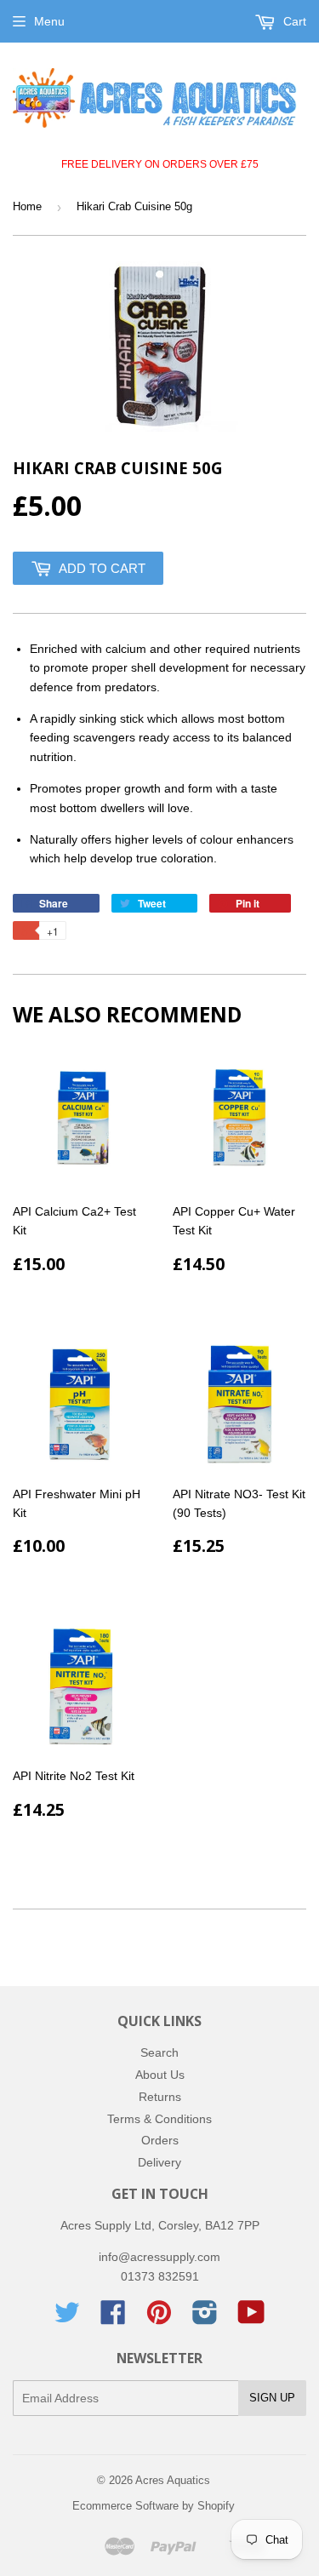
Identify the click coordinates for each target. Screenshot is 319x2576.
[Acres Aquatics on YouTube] (251, 2318)
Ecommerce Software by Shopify (154, 2506)
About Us (160, 2075)
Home (27, 206)
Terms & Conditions (159, 2119)
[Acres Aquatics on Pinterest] (159, 2318)
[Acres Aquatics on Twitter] (67, 2318)
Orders (160, 2140)
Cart (293, 21)
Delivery (159, 2162)
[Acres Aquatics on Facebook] (113, 2318)
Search (159, 2052)
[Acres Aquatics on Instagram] (205, 2318)
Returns (160, 2097)
